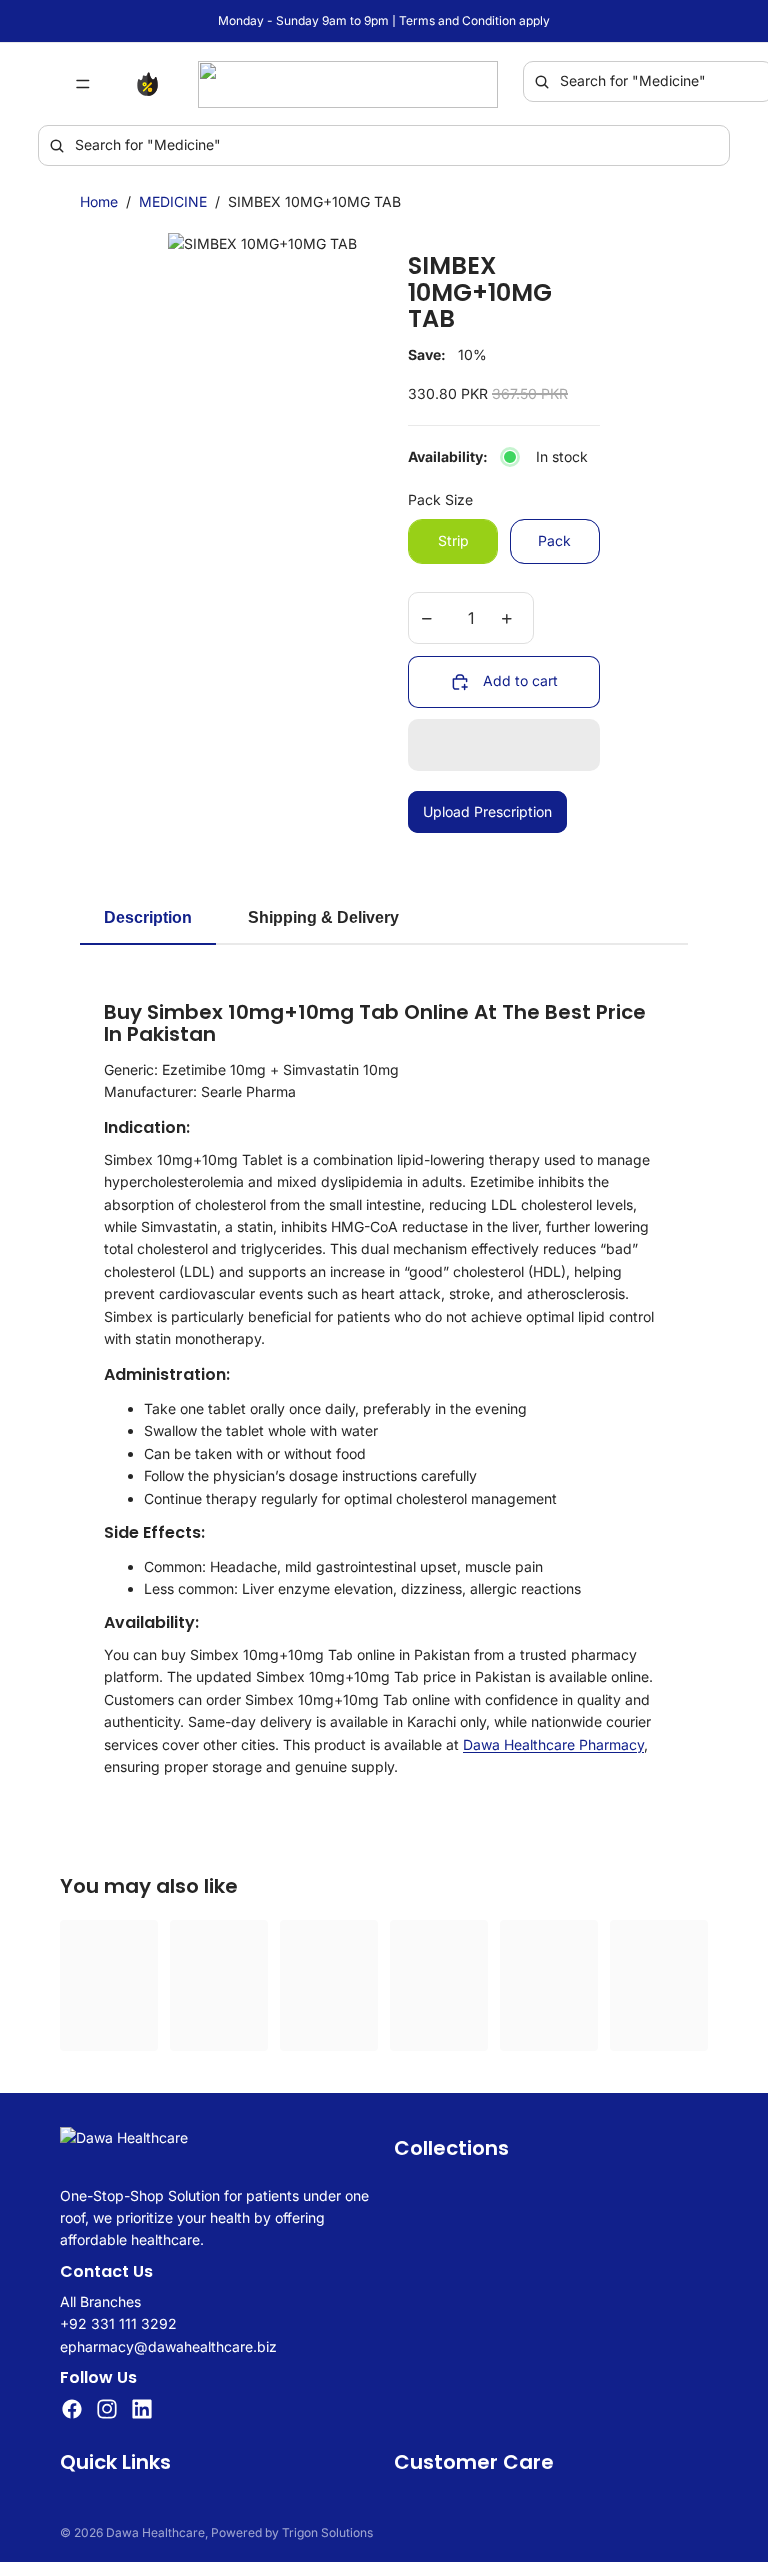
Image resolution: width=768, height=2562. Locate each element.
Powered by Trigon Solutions (292, 2532)
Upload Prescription (487, 811)
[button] (504, 745)
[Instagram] (107, 2409)
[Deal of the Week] (152, 84)
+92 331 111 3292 (118, 2323)
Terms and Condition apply (474, 20)
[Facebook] (72, 2409)
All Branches (100, 2300)
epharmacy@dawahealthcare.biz (168, 2345)
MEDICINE (173, 201)
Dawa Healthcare (155, 2532)
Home (99, 201)
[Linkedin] (142, 2409)
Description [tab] (148, 917)
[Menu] (83, 84)
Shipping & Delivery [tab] (323, 917)
